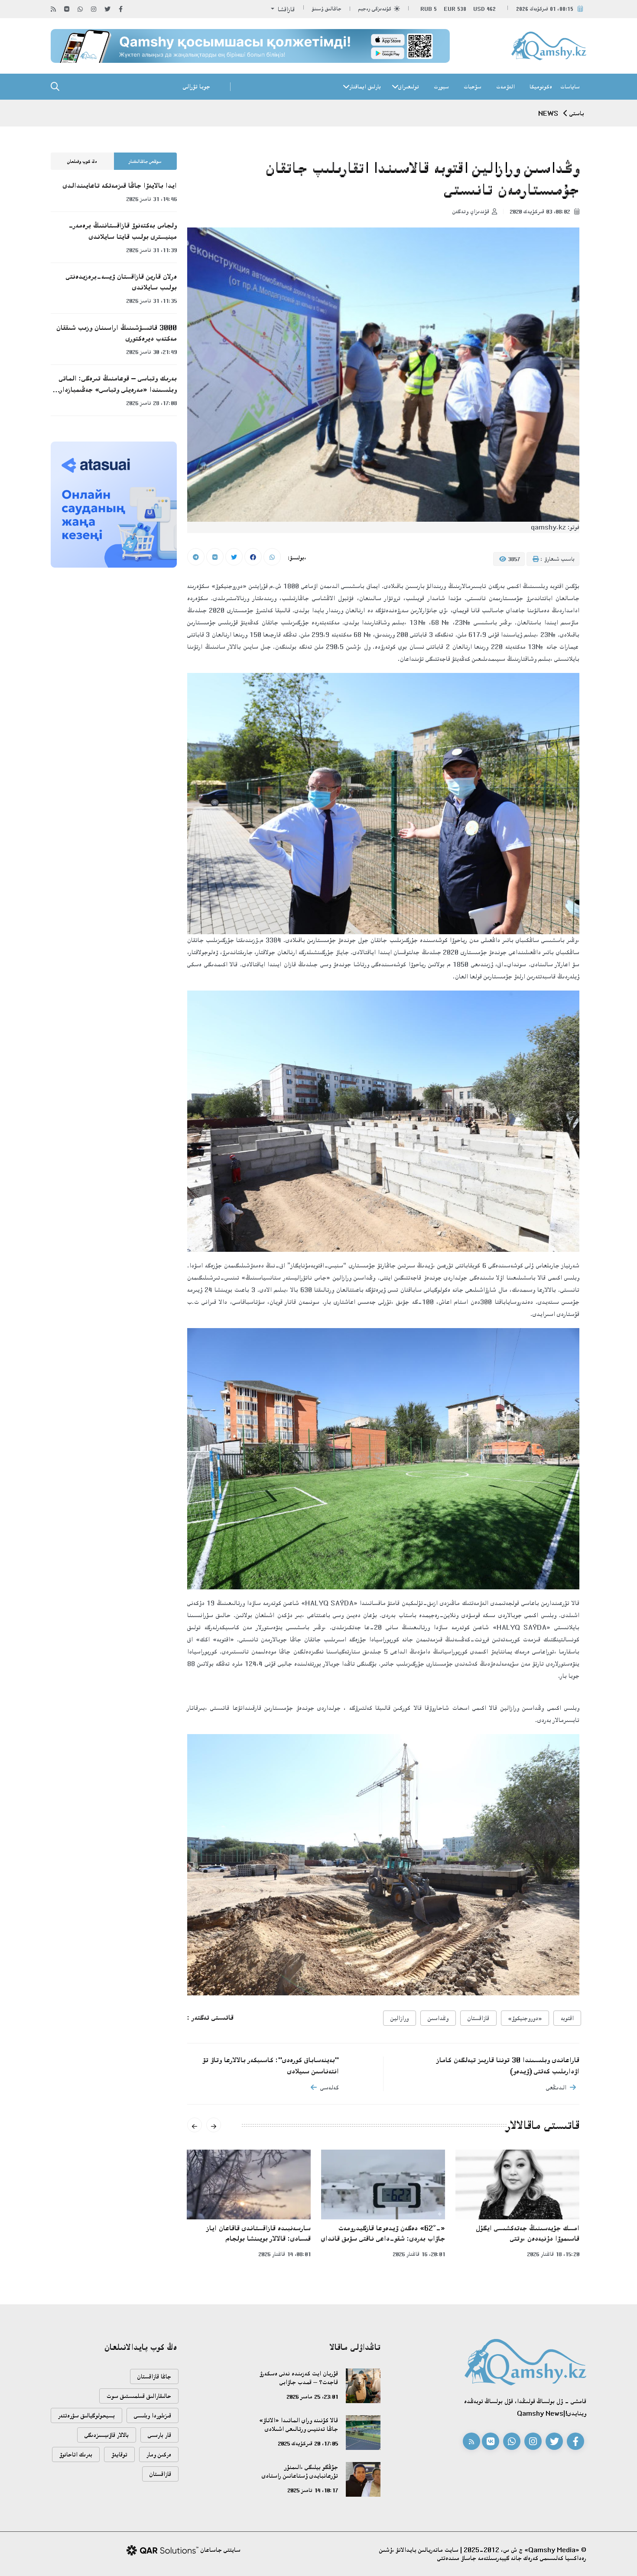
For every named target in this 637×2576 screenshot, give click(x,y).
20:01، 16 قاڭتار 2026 (419, 2254)
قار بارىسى (159, 2435)
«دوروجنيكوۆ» (525, 2018)
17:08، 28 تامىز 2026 (151, 403)
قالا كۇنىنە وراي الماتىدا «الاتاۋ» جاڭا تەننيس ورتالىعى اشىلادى (299, 2425)
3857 (513, 559)
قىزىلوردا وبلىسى (153, 2415)
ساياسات (570, 87)
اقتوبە (567, 2018)
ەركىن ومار (159, 2454)
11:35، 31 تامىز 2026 (151, 301)
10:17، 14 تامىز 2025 (313, 2490)
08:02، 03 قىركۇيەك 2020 (541, 211)
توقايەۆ (119, 2454)
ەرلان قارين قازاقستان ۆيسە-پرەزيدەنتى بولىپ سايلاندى (121, 282)
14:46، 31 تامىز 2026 (151, 199)
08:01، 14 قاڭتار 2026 (284, 2254)
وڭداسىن (438, 2018)
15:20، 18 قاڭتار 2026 (553, 2254)
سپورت (441, 87)
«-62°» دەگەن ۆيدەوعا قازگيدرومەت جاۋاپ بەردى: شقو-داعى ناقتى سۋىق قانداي (383, 2233)
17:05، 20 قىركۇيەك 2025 (308, 2443)
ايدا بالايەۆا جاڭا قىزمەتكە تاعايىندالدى (120, 185)
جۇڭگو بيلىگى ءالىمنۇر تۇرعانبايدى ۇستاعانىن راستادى (300, 2471)
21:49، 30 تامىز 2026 (151, 352)
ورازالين (400, 2018)
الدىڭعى (556, 2087)
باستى (577, 113)
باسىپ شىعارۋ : (557, 559)
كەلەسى (330, 2087)
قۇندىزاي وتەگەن (471, 211)
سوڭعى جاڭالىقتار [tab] (145, 162)
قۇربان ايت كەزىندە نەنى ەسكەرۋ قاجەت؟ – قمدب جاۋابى (299, 2378)
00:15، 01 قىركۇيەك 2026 (545, 9)
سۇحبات (473, 87)
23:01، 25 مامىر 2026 (312, 2397)
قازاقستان (478, 2018)
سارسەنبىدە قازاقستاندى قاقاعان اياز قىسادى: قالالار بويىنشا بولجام (259, 2233)
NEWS (548, 113)
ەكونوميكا (541, 87)
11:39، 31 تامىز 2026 (151, 250)
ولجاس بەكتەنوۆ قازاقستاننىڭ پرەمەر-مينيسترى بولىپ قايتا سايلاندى (123, 231)
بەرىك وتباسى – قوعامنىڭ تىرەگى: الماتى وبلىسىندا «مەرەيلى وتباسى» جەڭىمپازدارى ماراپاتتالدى (116, 384)
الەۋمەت (505, 87)
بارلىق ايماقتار (365, 87)
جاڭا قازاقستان (154, 2376)
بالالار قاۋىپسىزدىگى (107, 2435)
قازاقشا (285, 9)
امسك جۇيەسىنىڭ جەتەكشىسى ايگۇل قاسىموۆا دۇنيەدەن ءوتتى (528, 2233)
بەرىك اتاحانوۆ (76, 2454)
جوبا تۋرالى (197, 86)
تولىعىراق (409, 87)
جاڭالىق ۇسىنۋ (327, 9)
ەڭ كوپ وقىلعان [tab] (82, 162)
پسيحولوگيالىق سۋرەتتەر (86, 2415)
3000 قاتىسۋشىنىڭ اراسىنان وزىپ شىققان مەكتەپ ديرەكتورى (117, 333)
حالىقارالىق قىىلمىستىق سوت (139, 2396)
